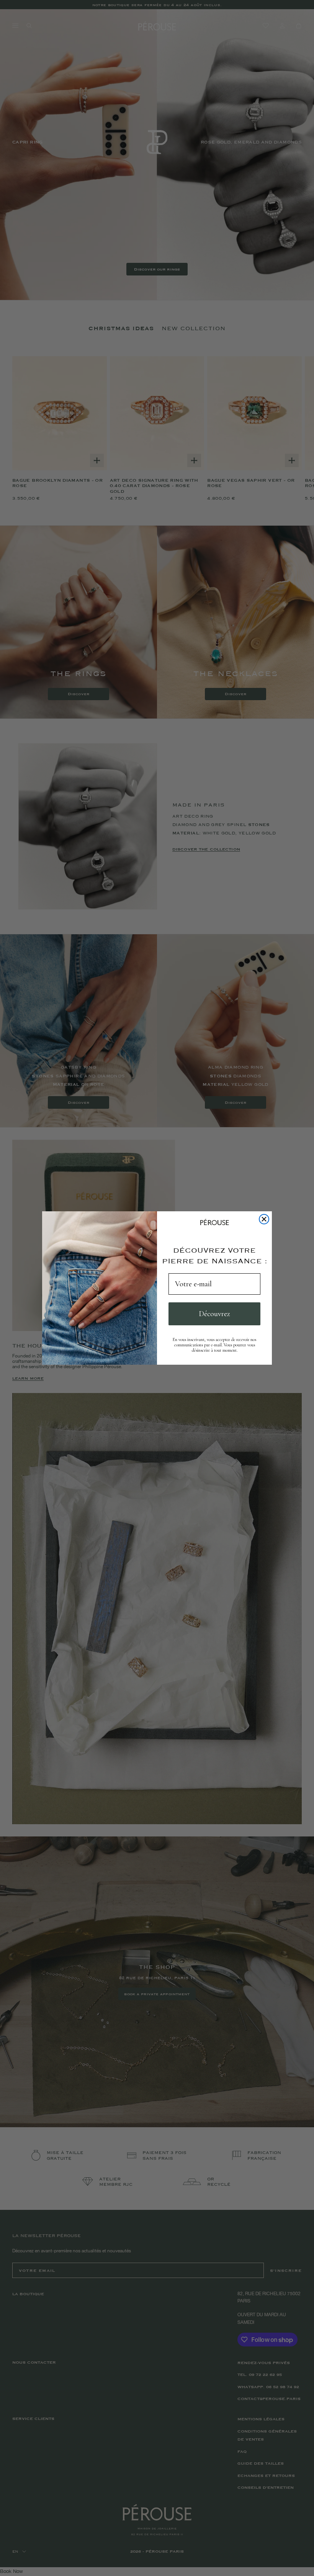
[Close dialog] (264, 1219)
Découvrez (214, 1314)
